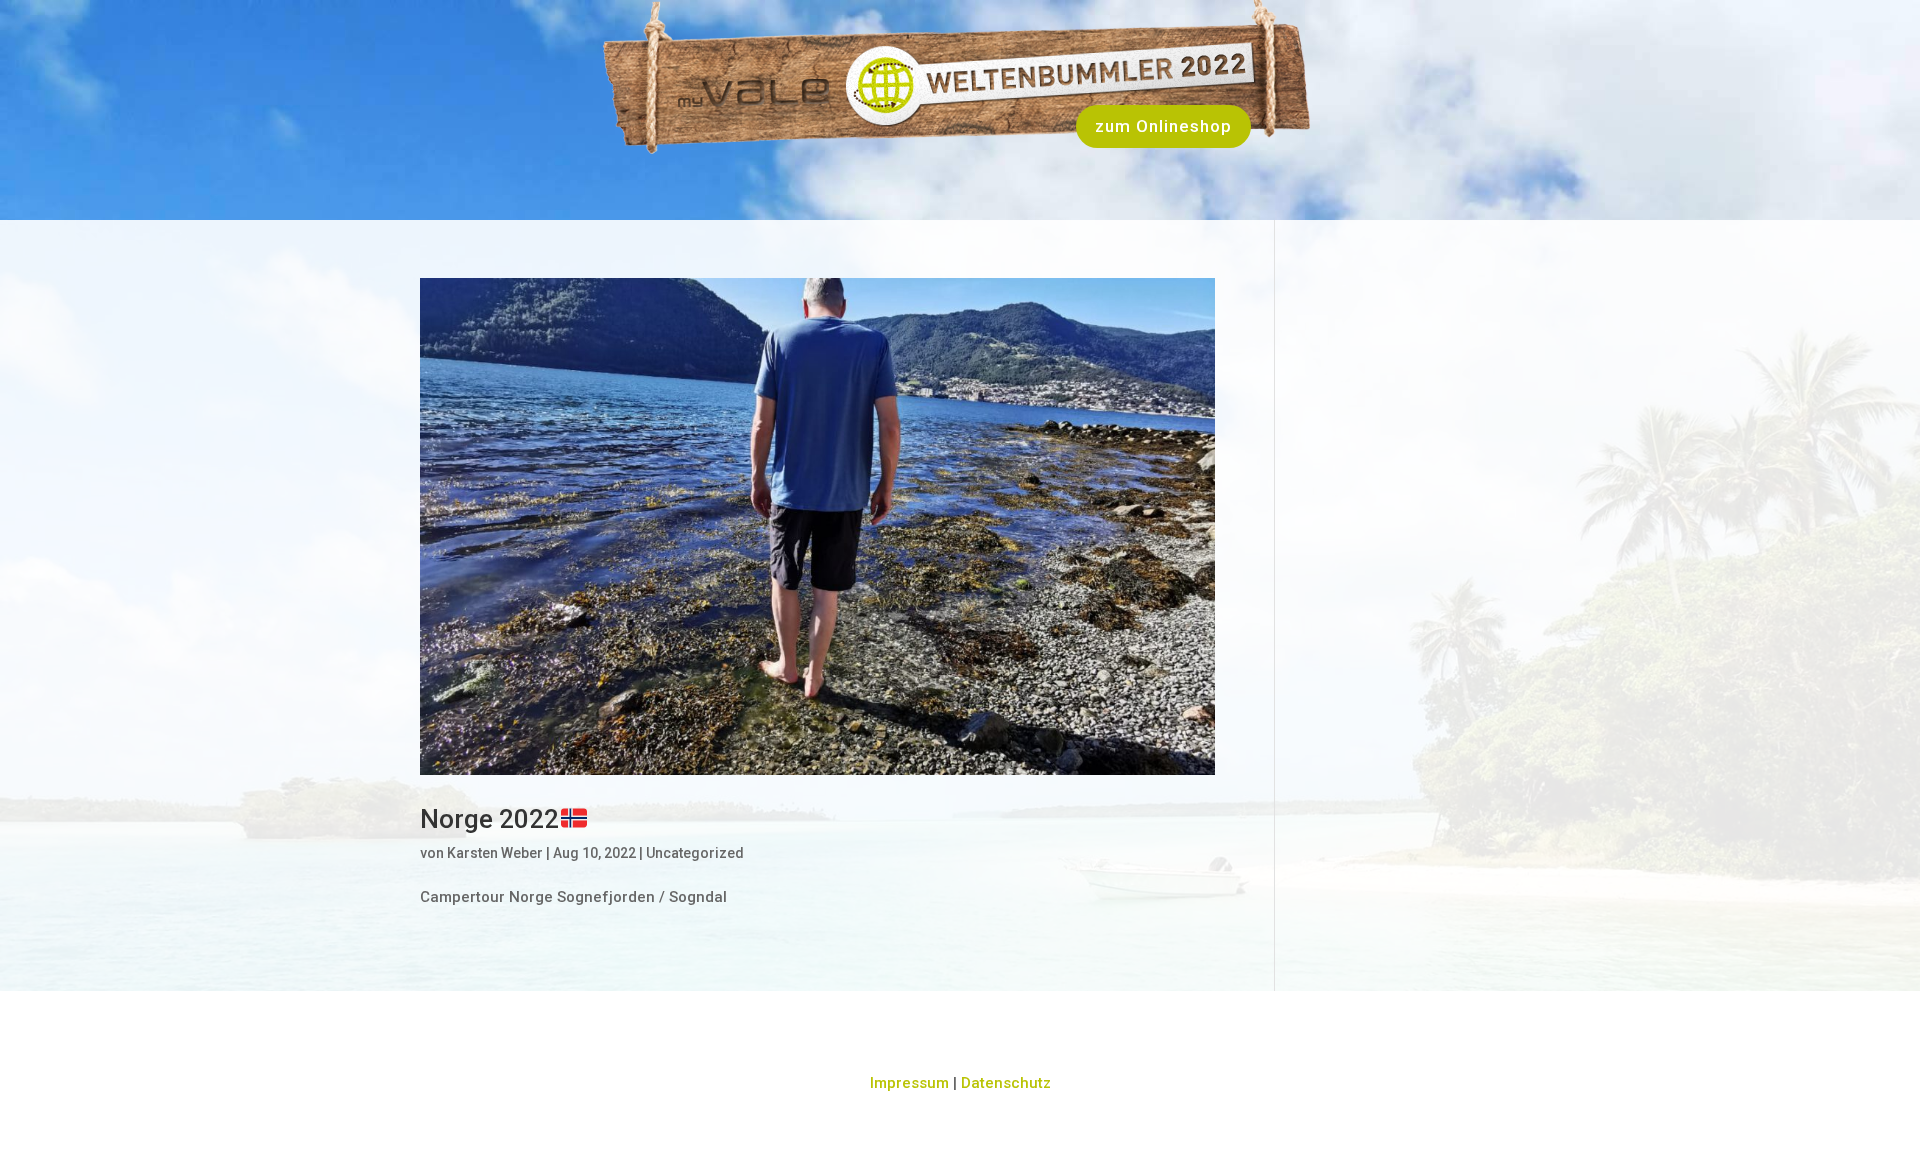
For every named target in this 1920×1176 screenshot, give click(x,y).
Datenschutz (1006, 1083)
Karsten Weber (495, 853)
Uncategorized (695, 853)
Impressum (909, 1083)
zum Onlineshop (1163, 126)
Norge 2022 (489, 819)
